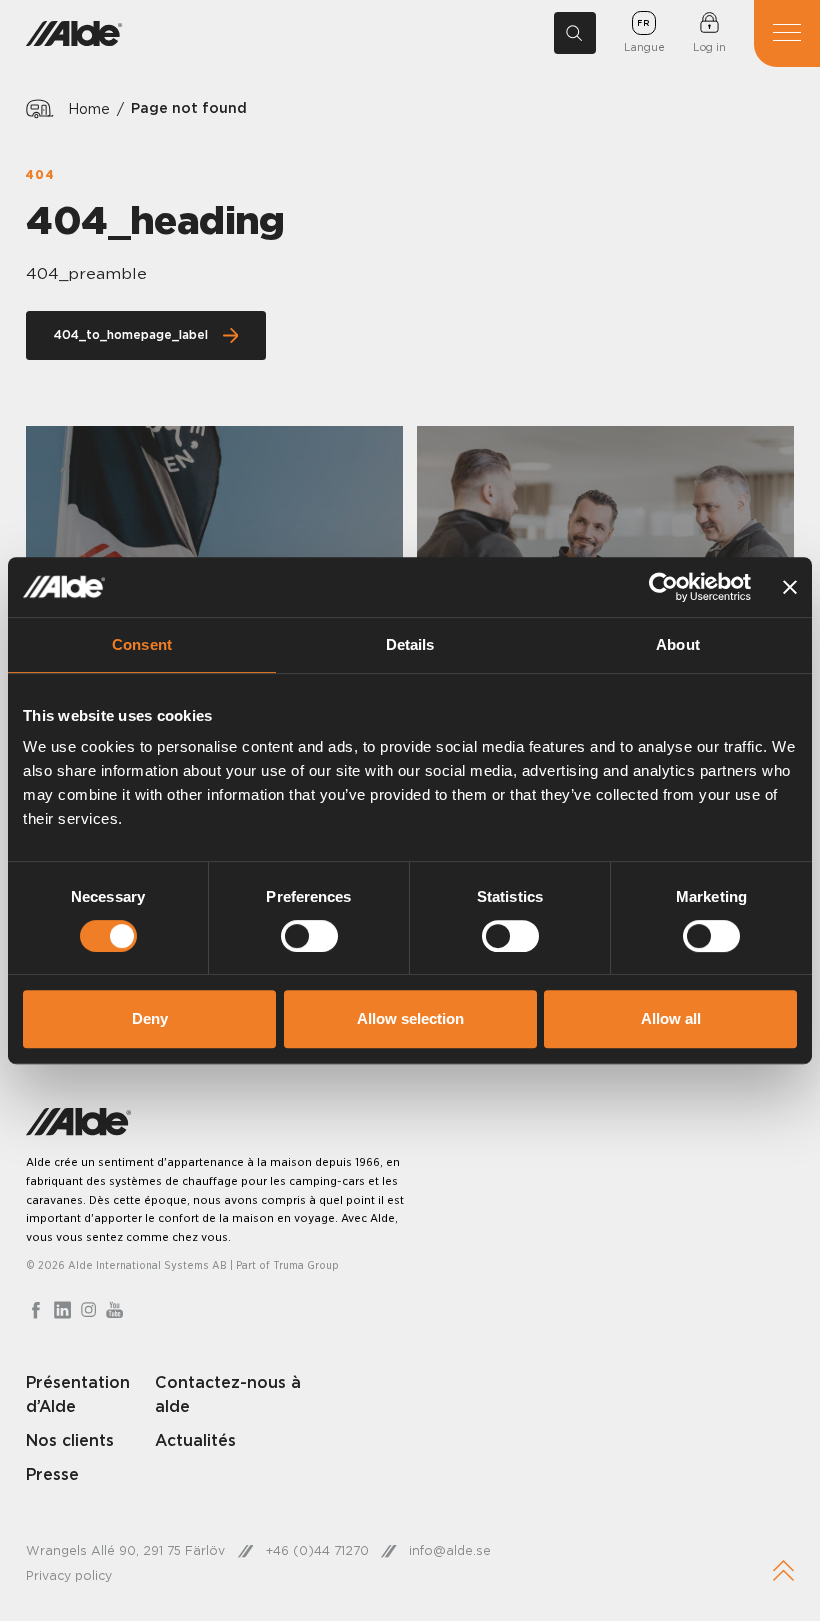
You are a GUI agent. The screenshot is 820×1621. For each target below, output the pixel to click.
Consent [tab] (142, 644)
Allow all (671, 1018)
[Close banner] (790, 587)
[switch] (309, 936)
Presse (52, 1474)
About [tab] (678, 644)
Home (89, 108)
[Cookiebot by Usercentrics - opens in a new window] (663, 587)
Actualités (195, 1440)
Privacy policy (69, 1575)
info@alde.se (450, 1550)
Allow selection (410, 1018)
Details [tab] (410, 644)
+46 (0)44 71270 (317, 1550)
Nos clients (70, 1440)
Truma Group (306, 1265)
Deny (150, 1018)
